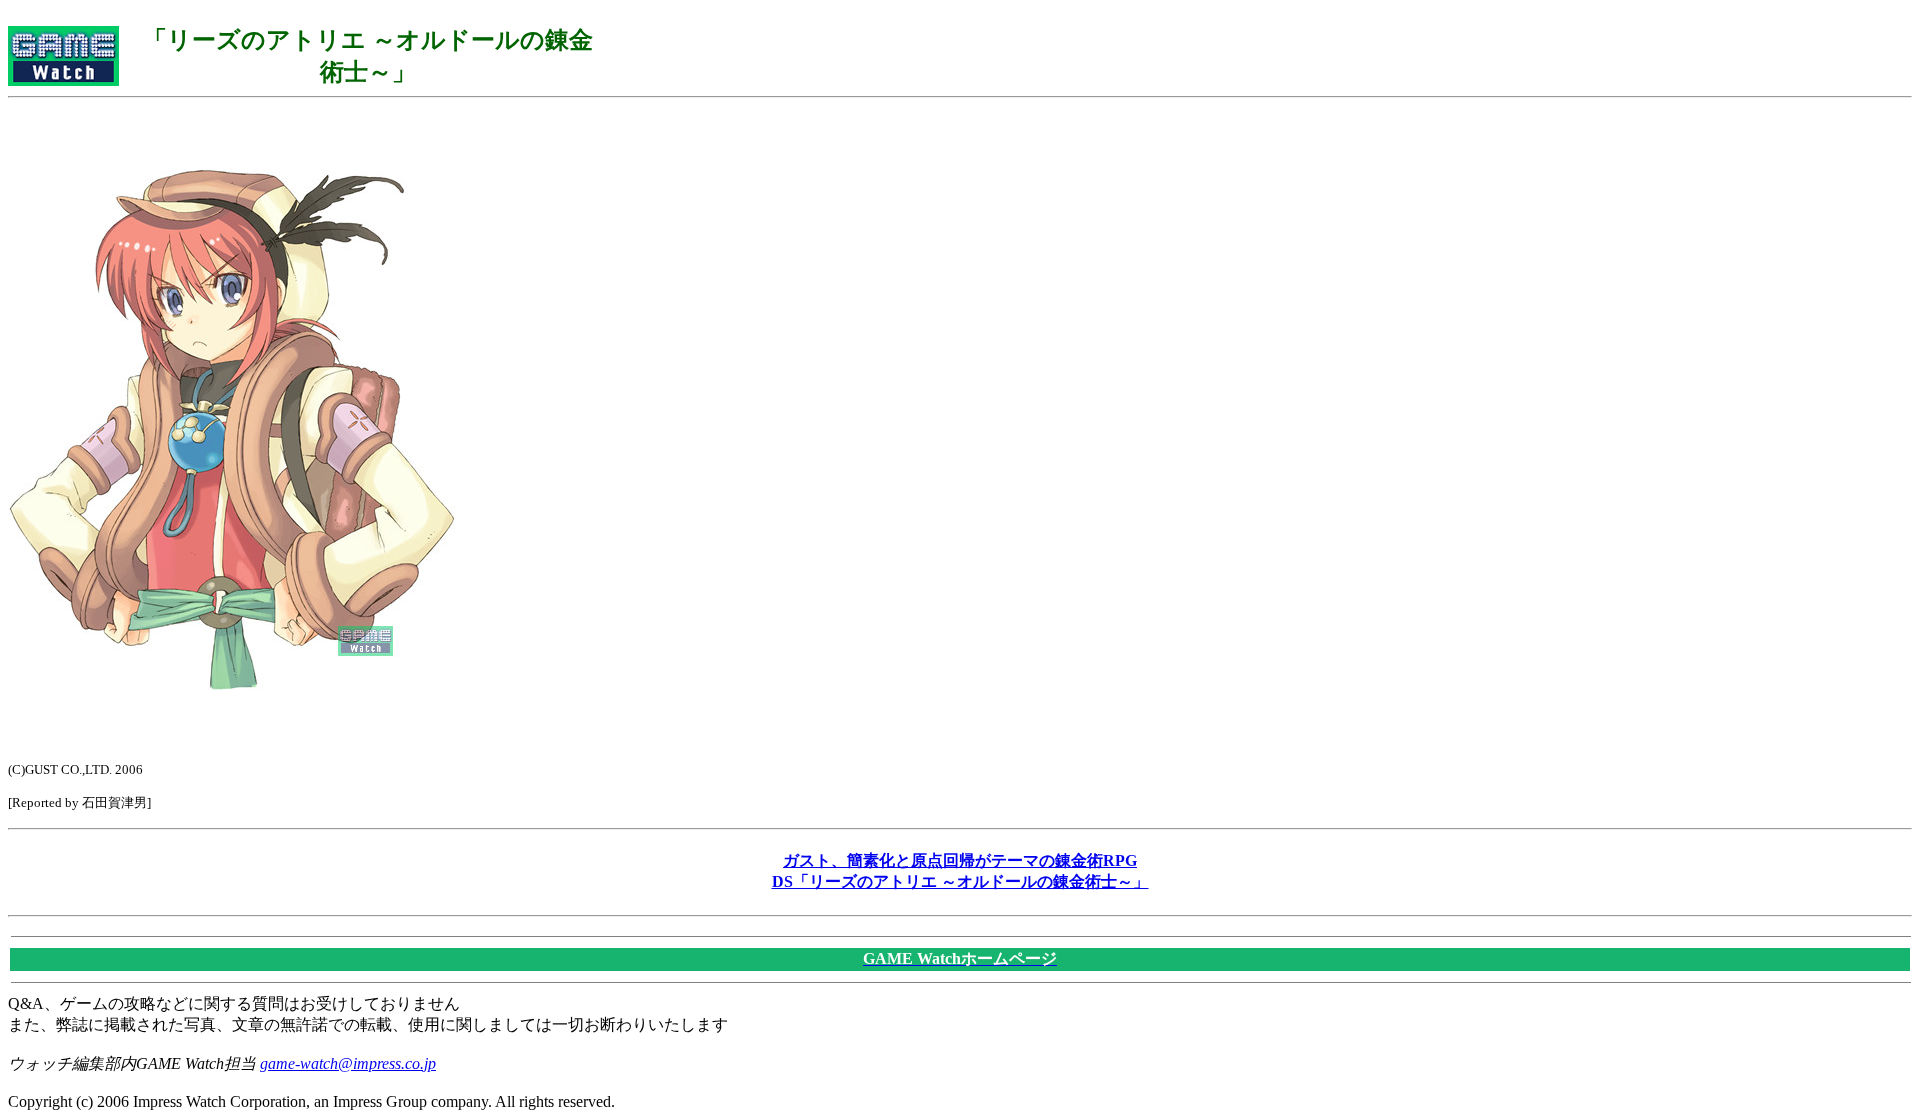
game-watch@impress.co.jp (348, 1063)
